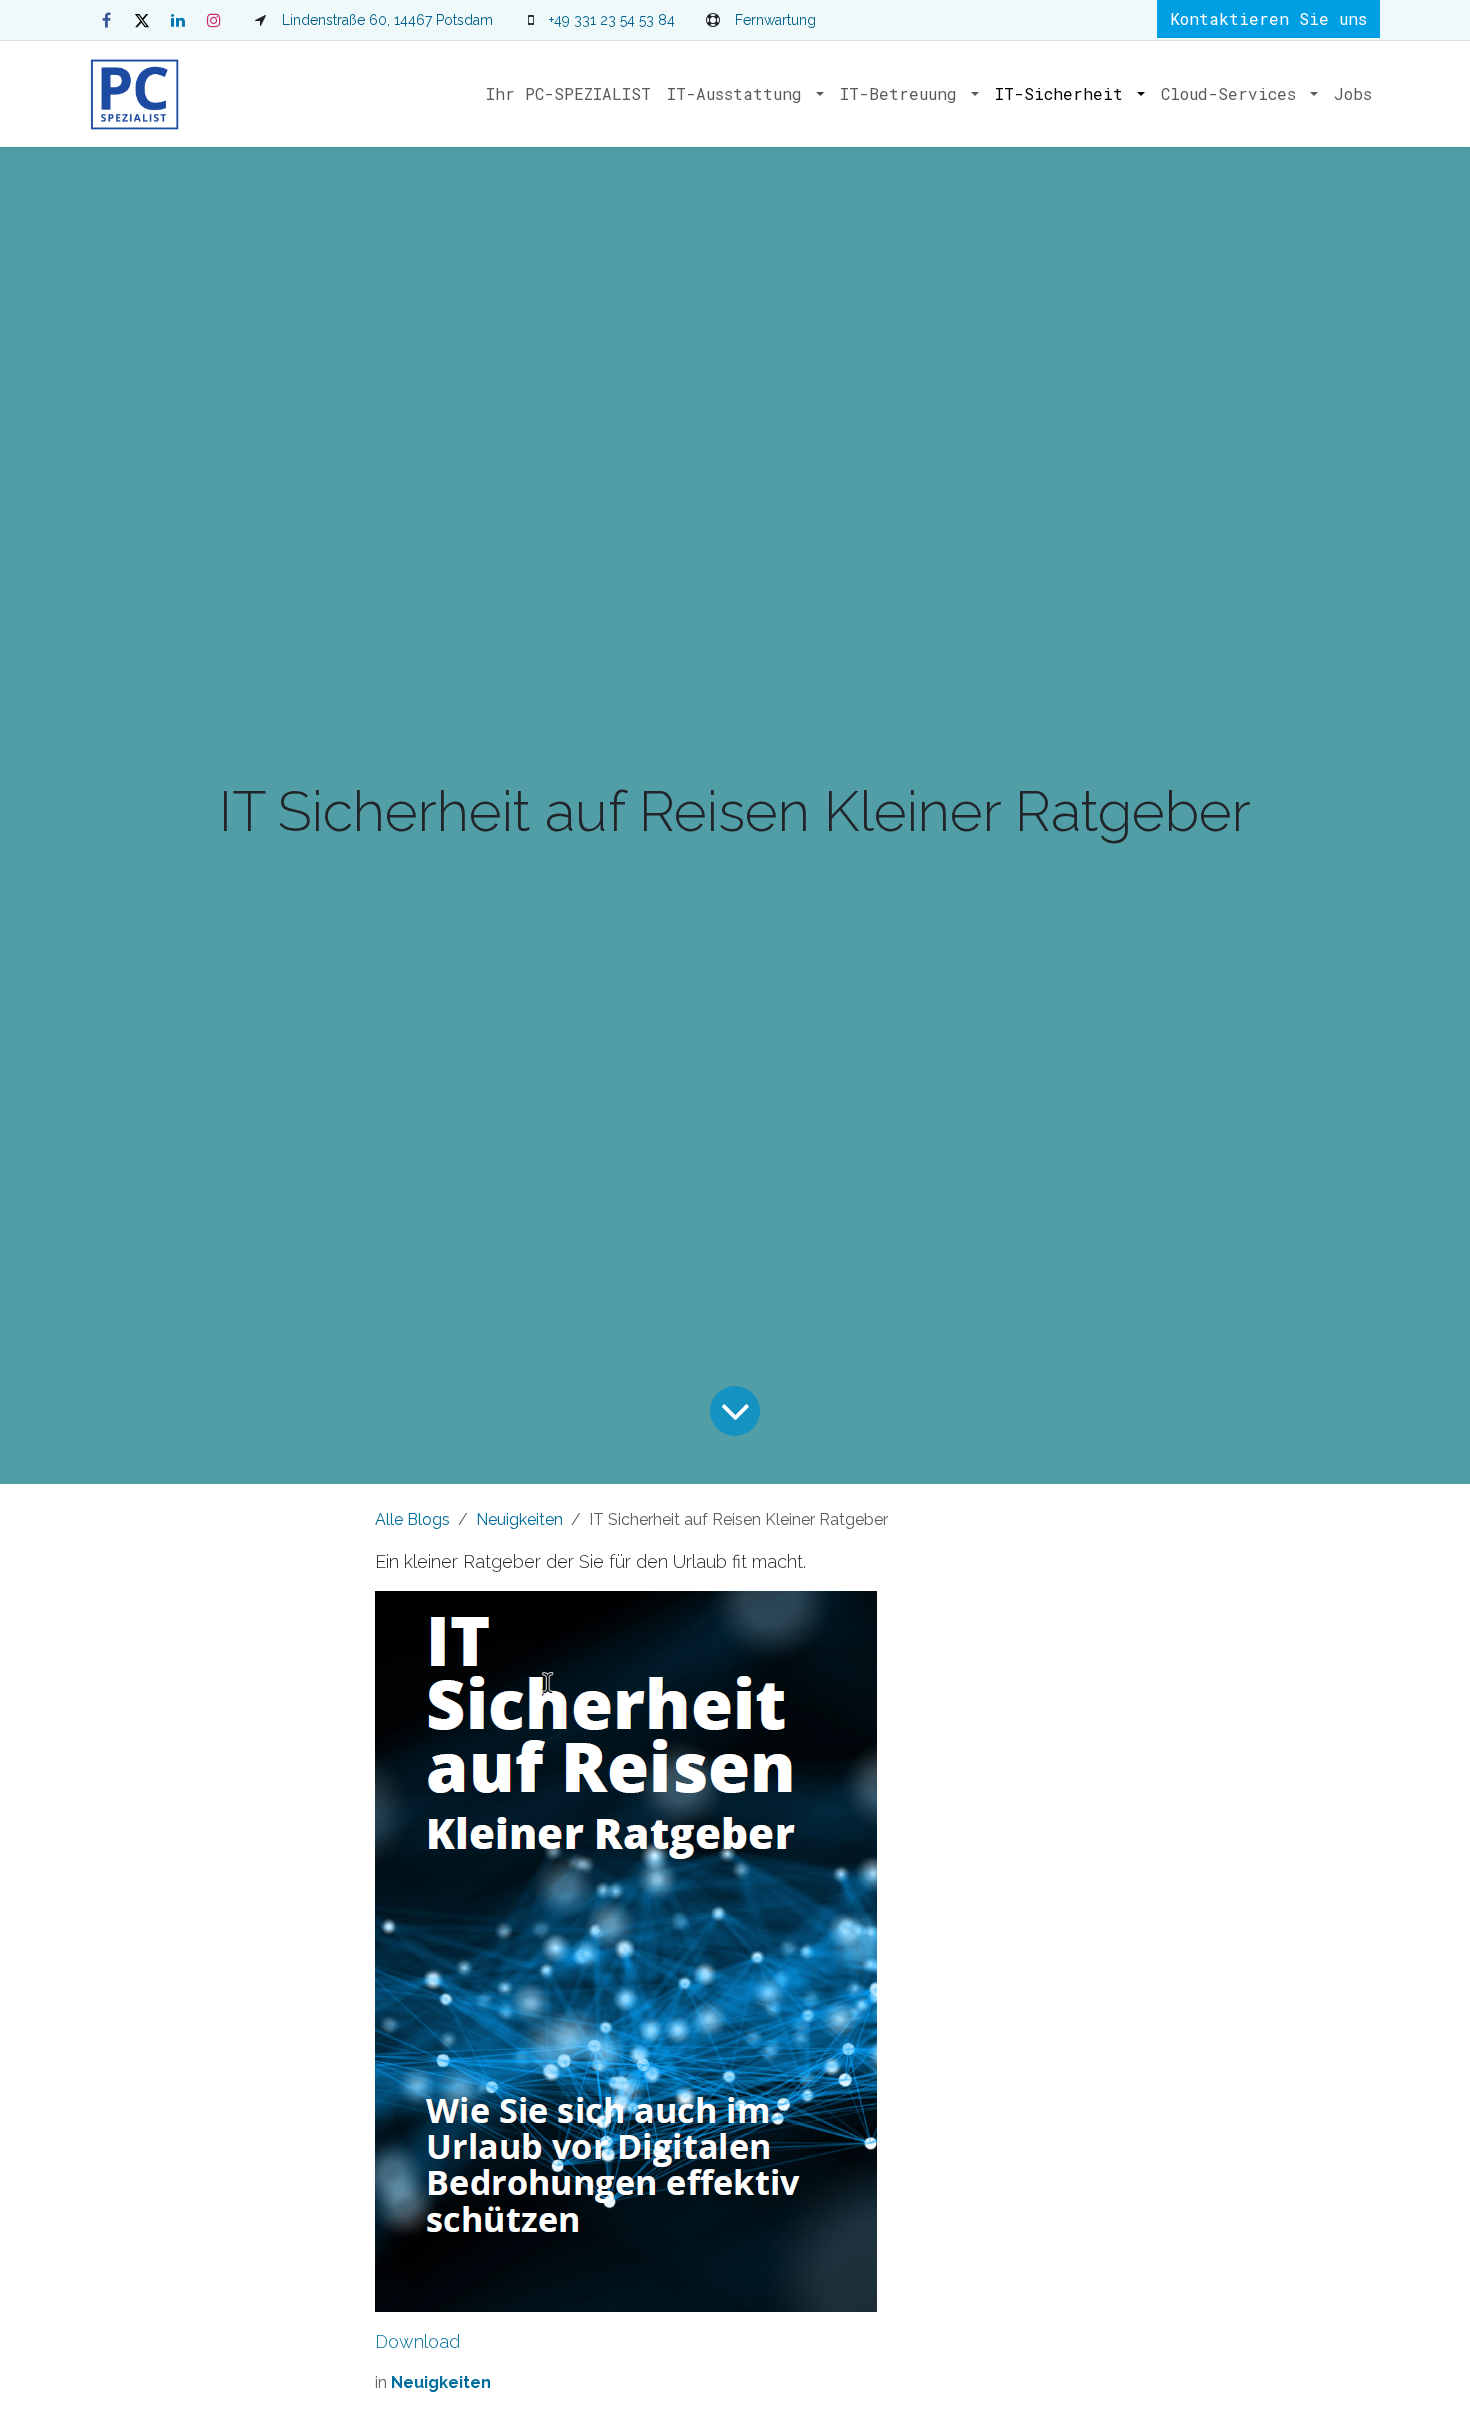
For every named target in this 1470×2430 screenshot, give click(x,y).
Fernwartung (775, 20)
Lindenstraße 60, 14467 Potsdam (387, 20)
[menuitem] (568, 94)
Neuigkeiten (519, 1519)
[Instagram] (214, 20)
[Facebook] (106, 20)
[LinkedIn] (178, 20)
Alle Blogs (412, 1519)
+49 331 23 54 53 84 (612, 20)
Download (417, 2341)
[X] (142, 20)
